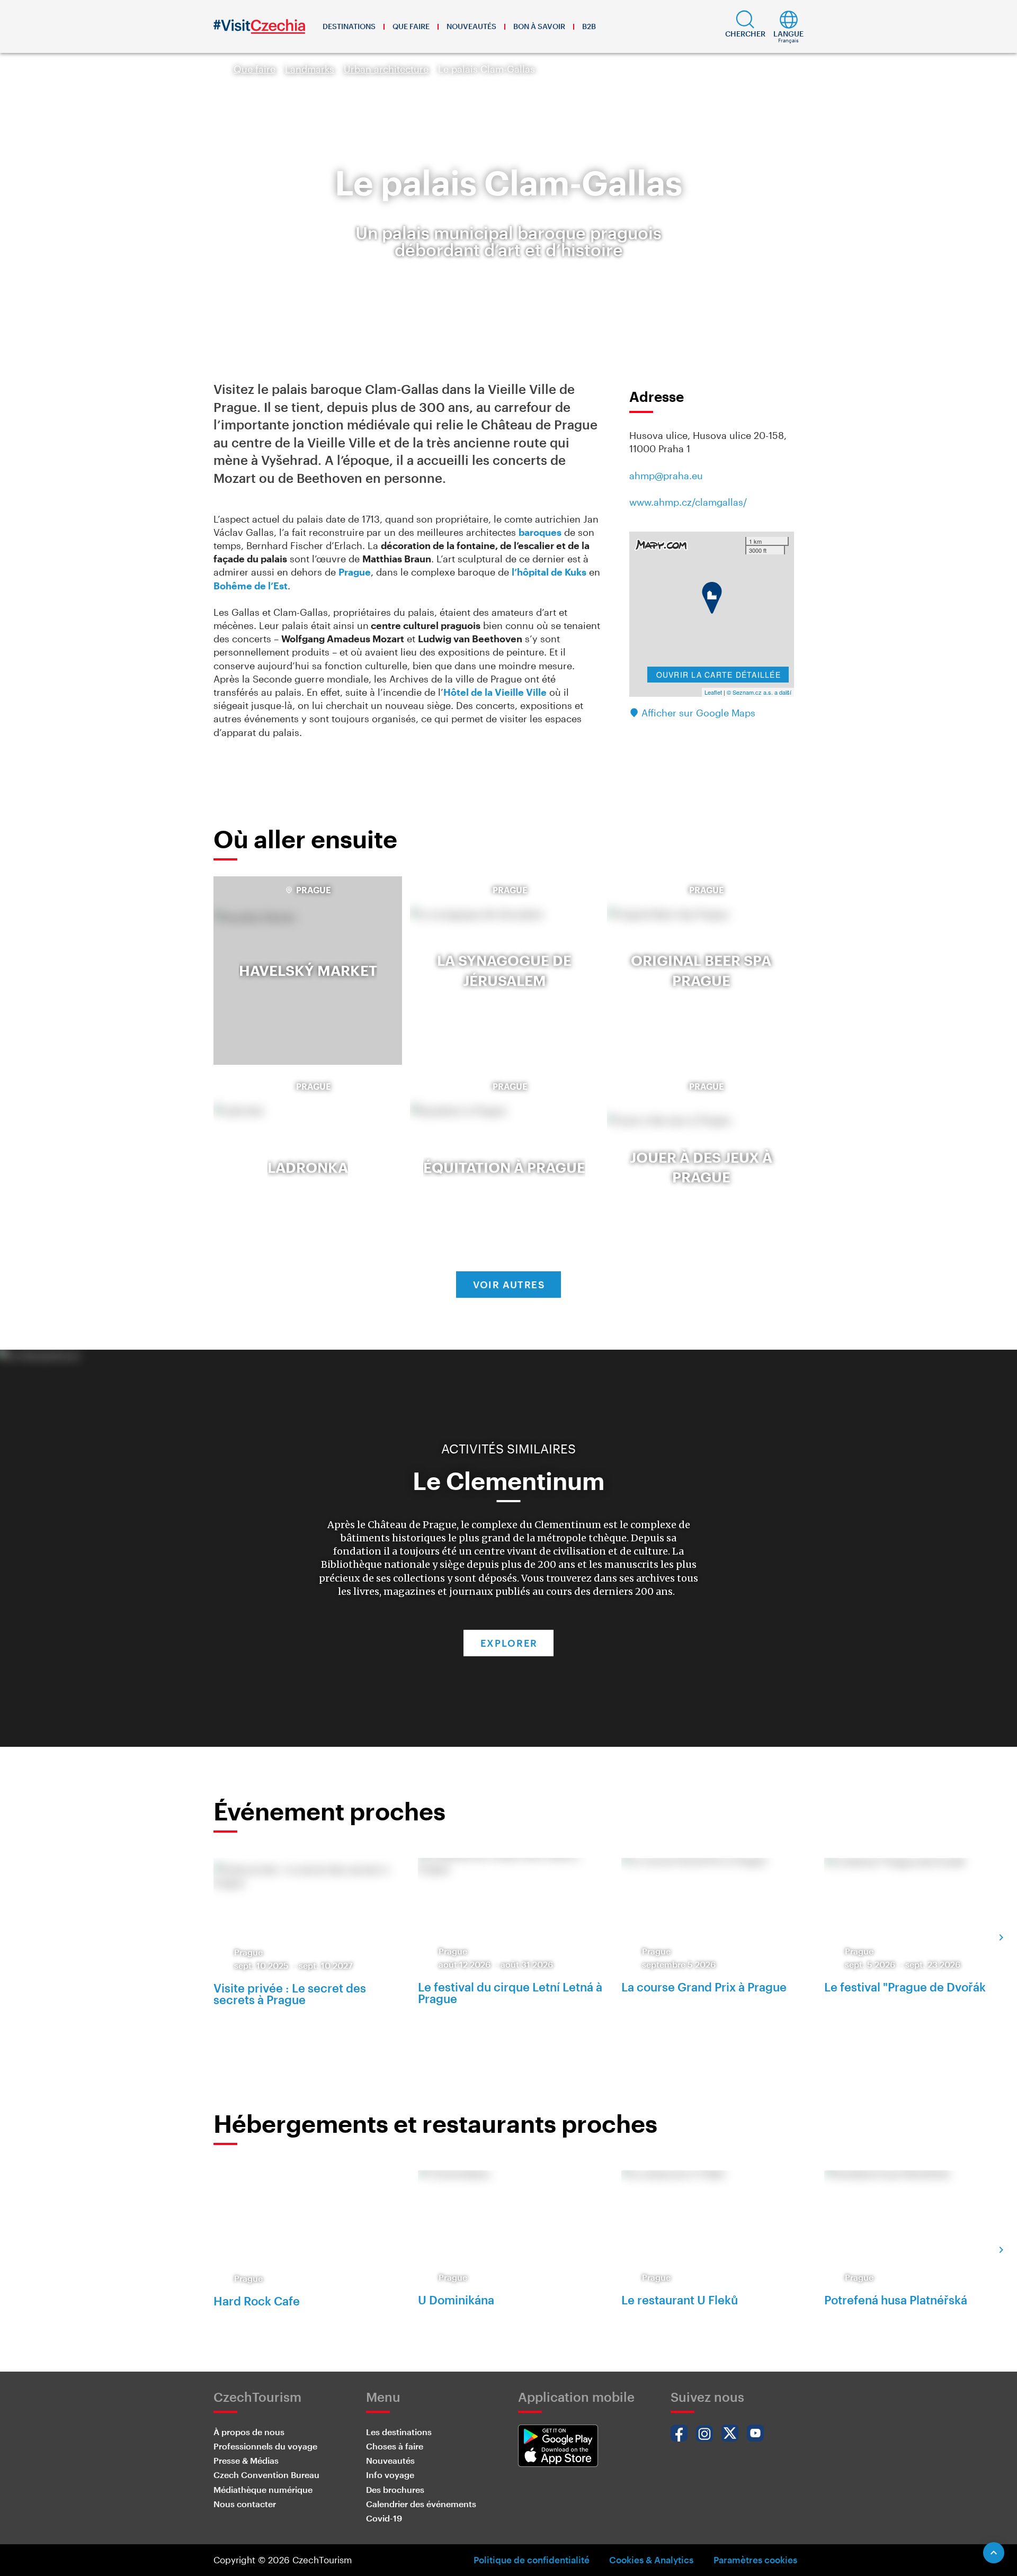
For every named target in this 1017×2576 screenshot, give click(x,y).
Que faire (411, 26)
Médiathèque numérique (263, 2489)
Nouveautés (471, 26)
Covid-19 (384, 2518)
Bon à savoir (539, 26)
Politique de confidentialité (532, 2560)
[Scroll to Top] (994, 2553)
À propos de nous (249, 2432)
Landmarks (310, 69)
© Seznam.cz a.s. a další (759, 692)
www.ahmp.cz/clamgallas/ (688, 502)
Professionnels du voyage (265, 2446)
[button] (745, 26)
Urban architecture (386, 69)
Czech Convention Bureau (266, 2475)
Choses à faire (395, 2446)
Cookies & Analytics (651, 2560)
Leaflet (713, 692)
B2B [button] (589, 26)
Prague (355, 572)
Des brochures (395, 2489)
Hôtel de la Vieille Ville (495, 692)
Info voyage (390, 2475)
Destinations (349, 26)
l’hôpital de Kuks (549, 572)
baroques (540, 532)
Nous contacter (245, 2504)
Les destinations (399, 2432)
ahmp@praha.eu (666, 475)
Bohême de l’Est (251, 586)
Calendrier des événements (421, 2504)
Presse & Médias (246, 2460)
